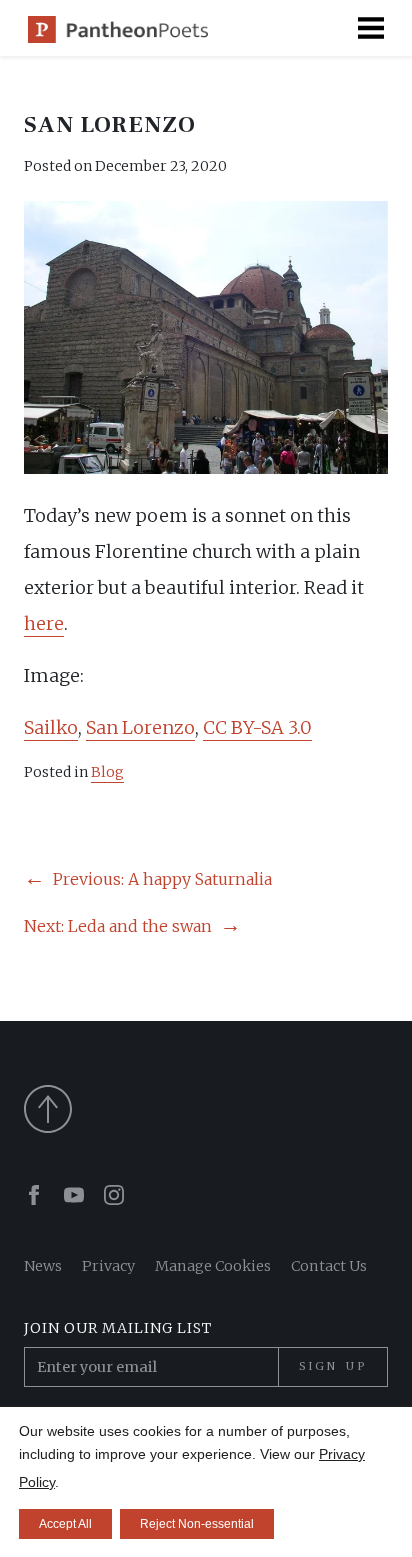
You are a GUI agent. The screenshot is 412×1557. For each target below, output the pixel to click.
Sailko (51, 727)
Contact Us (329, 1266)
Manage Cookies (213, 1266)
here (44, 623)
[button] (371, 28)
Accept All (65, 1524)
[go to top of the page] (206, 1109)
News (43, 1266)
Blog (107, 772)
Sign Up (333, 1366)
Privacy (108, 1266)
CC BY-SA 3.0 (257, 727)
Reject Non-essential (197, 1524)
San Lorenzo (140, 727)
